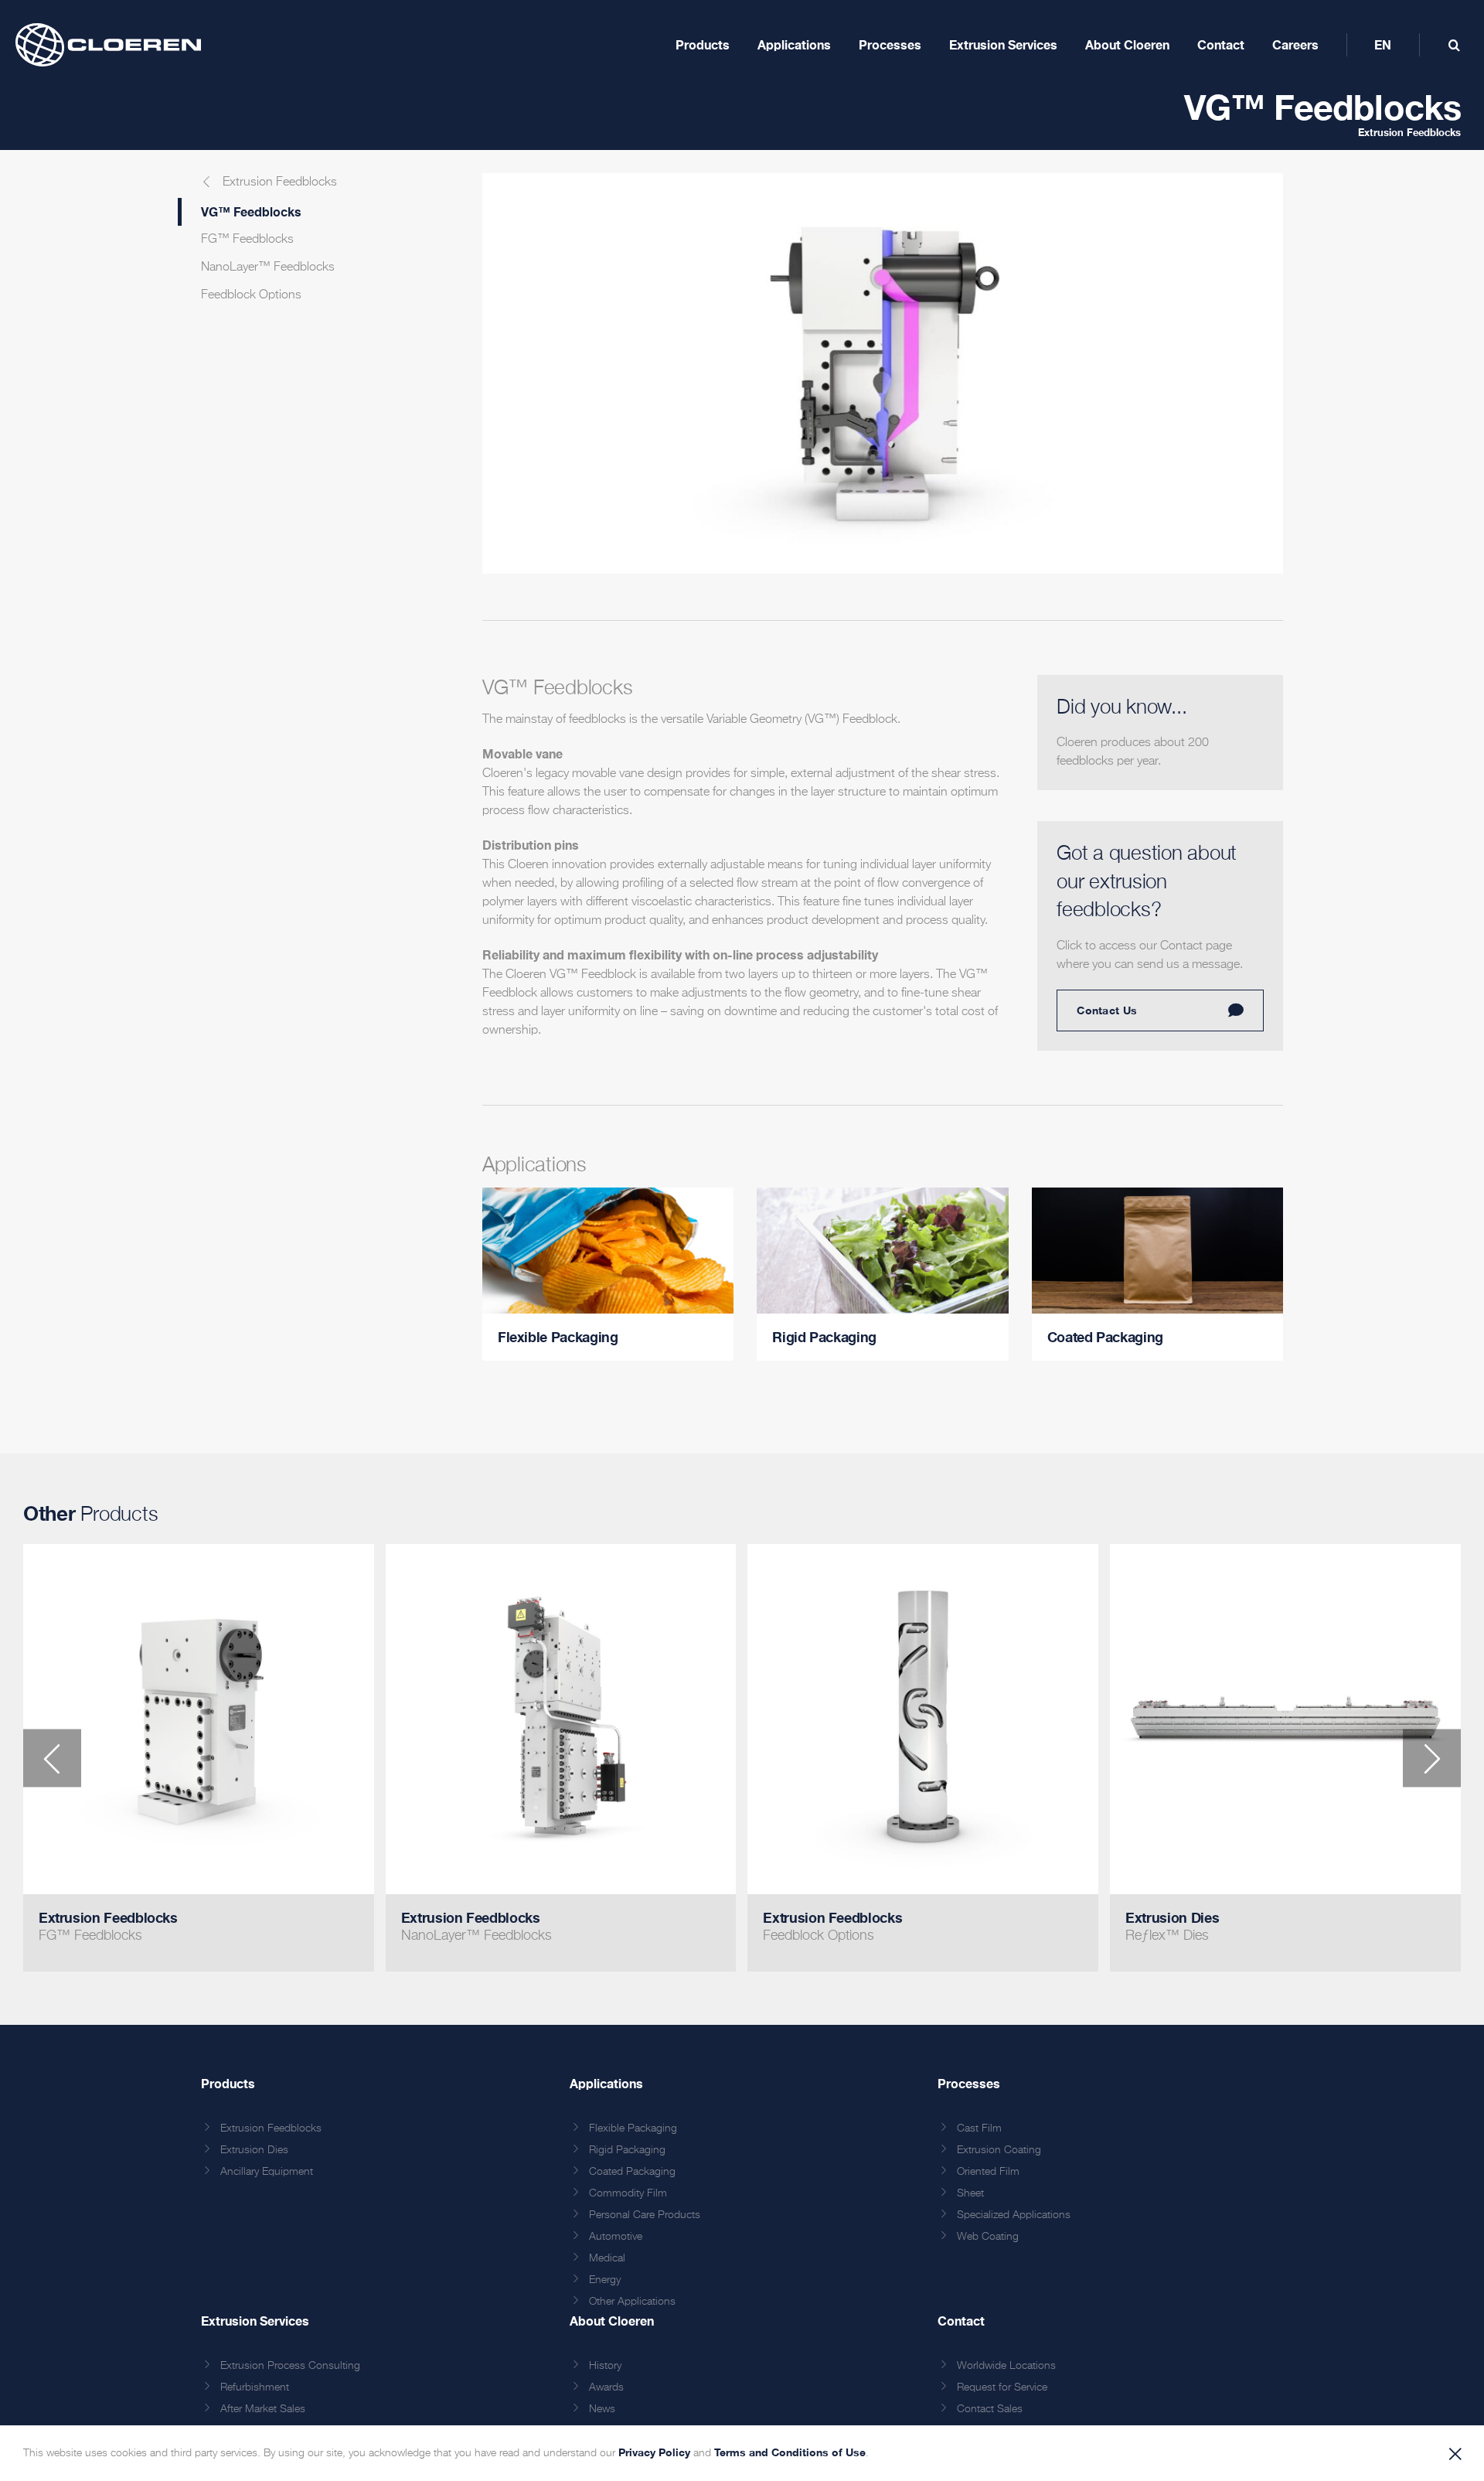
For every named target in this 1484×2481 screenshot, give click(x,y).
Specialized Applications (1014, 2219)
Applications (606, 2087)
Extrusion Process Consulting (290, 2370)
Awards (606, 2391)
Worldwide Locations (1006, 2370)
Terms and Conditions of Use (790, 2452)
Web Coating (988, 2241)
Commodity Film (628, 2197)
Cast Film (979, 2132)
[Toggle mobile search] (1454, 45)
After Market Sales (263, 2413)
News (602, 2413)
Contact (961, 2324)
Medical (607, 2262)
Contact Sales (990, 2413)
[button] (52, 1762)
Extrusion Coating (999, 2154)
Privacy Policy (654, 2452)
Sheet (970, 2197)
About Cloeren (612, 2324)
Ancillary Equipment (267, 2176)
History (605, 2370)
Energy (605, 2284)
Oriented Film (988, 2176)
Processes (969, 2087)
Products (228, 2087)
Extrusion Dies (254, 2154)
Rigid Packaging (627, 2154)
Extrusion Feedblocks (1409, 140)
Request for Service (1002, 2391)
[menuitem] (1383, 45)
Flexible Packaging (633, 2132)
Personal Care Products (645, 2219)
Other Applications (632, 2305)
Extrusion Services (255, 2324)
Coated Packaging (632, 2176)
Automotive (616, 2241)
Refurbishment (255, 2391)
